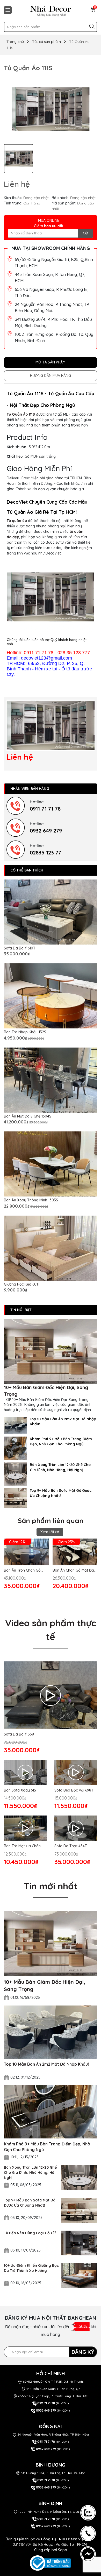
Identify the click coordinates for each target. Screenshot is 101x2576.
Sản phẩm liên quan (51, 1521)
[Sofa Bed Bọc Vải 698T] (76, 1773)
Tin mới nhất (51, 1886)
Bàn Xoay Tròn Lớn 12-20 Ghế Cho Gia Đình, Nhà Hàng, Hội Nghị (60, 1467)
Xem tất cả (50, 1532)
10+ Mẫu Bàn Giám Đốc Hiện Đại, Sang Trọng (46, 1391)
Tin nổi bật (21, 1310)
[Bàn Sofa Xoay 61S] (25, 1773)
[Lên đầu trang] (89, 2487)
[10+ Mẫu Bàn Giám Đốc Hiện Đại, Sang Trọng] (51, 1352)
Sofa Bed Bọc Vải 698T (74, 1790)
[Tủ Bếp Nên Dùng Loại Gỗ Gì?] (79, 2243)
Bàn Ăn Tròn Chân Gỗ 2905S (22, 1571)
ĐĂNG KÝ (83, 2352)
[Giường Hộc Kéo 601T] (51, 1248)
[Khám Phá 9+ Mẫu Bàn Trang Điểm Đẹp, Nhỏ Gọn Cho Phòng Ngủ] (16, 1448)
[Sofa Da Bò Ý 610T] (51, 912)
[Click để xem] (51, 109)
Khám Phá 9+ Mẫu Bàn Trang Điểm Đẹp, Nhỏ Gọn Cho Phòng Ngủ (61, 1441)
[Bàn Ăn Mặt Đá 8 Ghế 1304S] (51, 1080)
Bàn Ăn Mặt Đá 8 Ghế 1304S (28, 1116)
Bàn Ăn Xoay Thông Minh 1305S (31, 1200)
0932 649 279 (46, 831)
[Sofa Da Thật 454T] (76, 1828)
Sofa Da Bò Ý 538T (20, 1734)
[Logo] (51, 11)
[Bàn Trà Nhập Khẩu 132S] (51, 996)
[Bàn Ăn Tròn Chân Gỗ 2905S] (26, 1552)
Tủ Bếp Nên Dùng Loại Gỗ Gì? (30, 2233)
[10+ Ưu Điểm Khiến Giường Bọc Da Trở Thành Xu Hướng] (79, 2276)
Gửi (85, 233)
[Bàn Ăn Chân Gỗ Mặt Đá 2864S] (75, 1552)
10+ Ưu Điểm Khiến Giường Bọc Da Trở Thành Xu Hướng (31, 2268)
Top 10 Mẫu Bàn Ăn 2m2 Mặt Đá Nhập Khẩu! (63, 1422)
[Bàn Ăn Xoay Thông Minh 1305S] (51, 1164)
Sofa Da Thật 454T (71, 1846)
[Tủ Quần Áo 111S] (51, 725)
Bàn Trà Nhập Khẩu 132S (25, 1032)
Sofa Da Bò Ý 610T (20, 948)
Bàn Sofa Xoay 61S (20, 1790)
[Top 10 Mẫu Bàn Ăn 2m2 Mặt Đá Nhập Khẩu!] (16, 1425)
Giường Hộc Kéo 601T (22, 1284)
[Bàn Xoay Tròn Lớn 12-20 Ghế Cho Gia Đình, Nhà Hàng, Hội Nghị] (16, 1474)
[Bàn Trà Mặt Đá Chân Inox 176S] (25, 1828)
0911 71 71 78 (45, 809)
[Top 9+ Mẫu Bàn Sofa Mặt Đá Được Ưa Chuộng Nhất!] (16, 1498)
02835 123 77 (45, 853)
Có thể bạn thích (27, 870)
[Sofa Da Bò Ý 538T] (51, 1695)
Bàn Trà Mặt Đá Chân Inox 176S (22, 1846)
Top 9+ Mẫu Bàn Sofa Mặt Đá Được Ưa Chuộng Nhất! (61, 1493)
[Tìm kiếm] (92, 26)
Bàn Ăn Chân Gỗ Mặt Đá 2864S (73, 1571)
